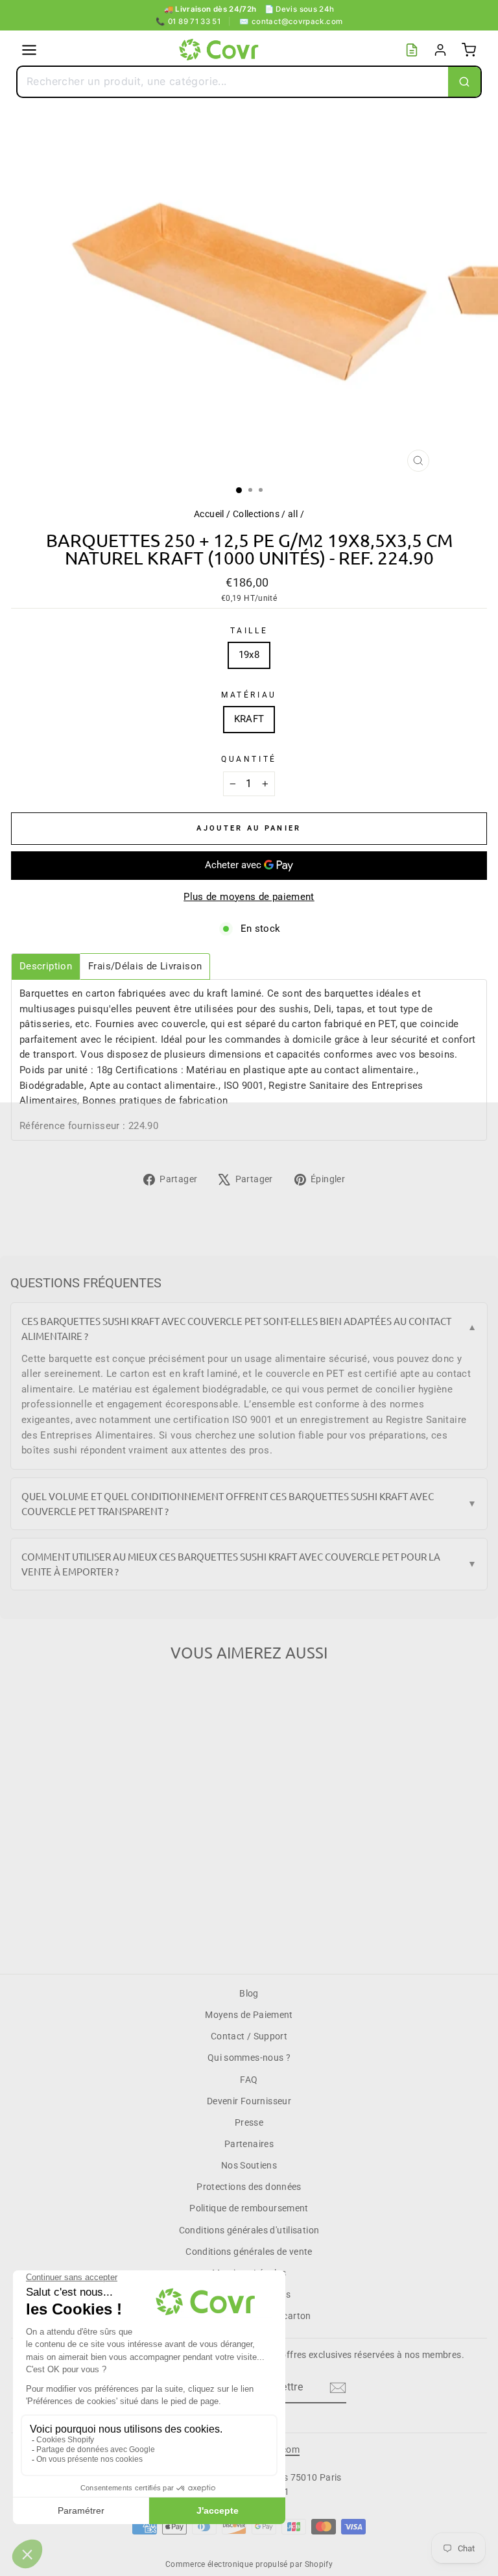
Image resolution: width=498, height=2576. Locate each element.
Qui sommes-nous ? (249, 2058)
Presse (249, 2122)
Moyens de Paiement (249, 2015)
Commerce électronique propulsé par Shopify (249, 2564)
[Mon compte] (440, 50)
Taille (249, 631)
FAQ (249, 2080)
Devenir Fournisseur (249, 2101)
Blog (249, 1993)
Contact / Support (249, 2036)
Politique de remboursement (249, 2208)
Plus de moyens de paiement (249, 897)
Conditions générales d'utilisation (249, 2230)
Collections (256, 514)
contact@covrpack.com (291, 21)
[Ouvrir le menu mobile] (29, 50)
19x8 (249, 655)
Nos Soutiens (249, 2165)
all (293, 514)
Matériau (249, 695)
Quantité (249, 759)
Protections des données (249, 2187)
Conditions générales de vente (249, 2252)
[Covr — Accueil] (220, 50)
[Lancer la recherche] (464, 82)
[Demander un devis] (412, 50)
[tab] (46, 966)
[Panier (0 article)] (469, 50)
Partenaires (249, 2144)
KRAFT (249, 719)
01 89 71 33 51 (188, 21)
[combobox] (233, 82)
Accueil (209, 514)
